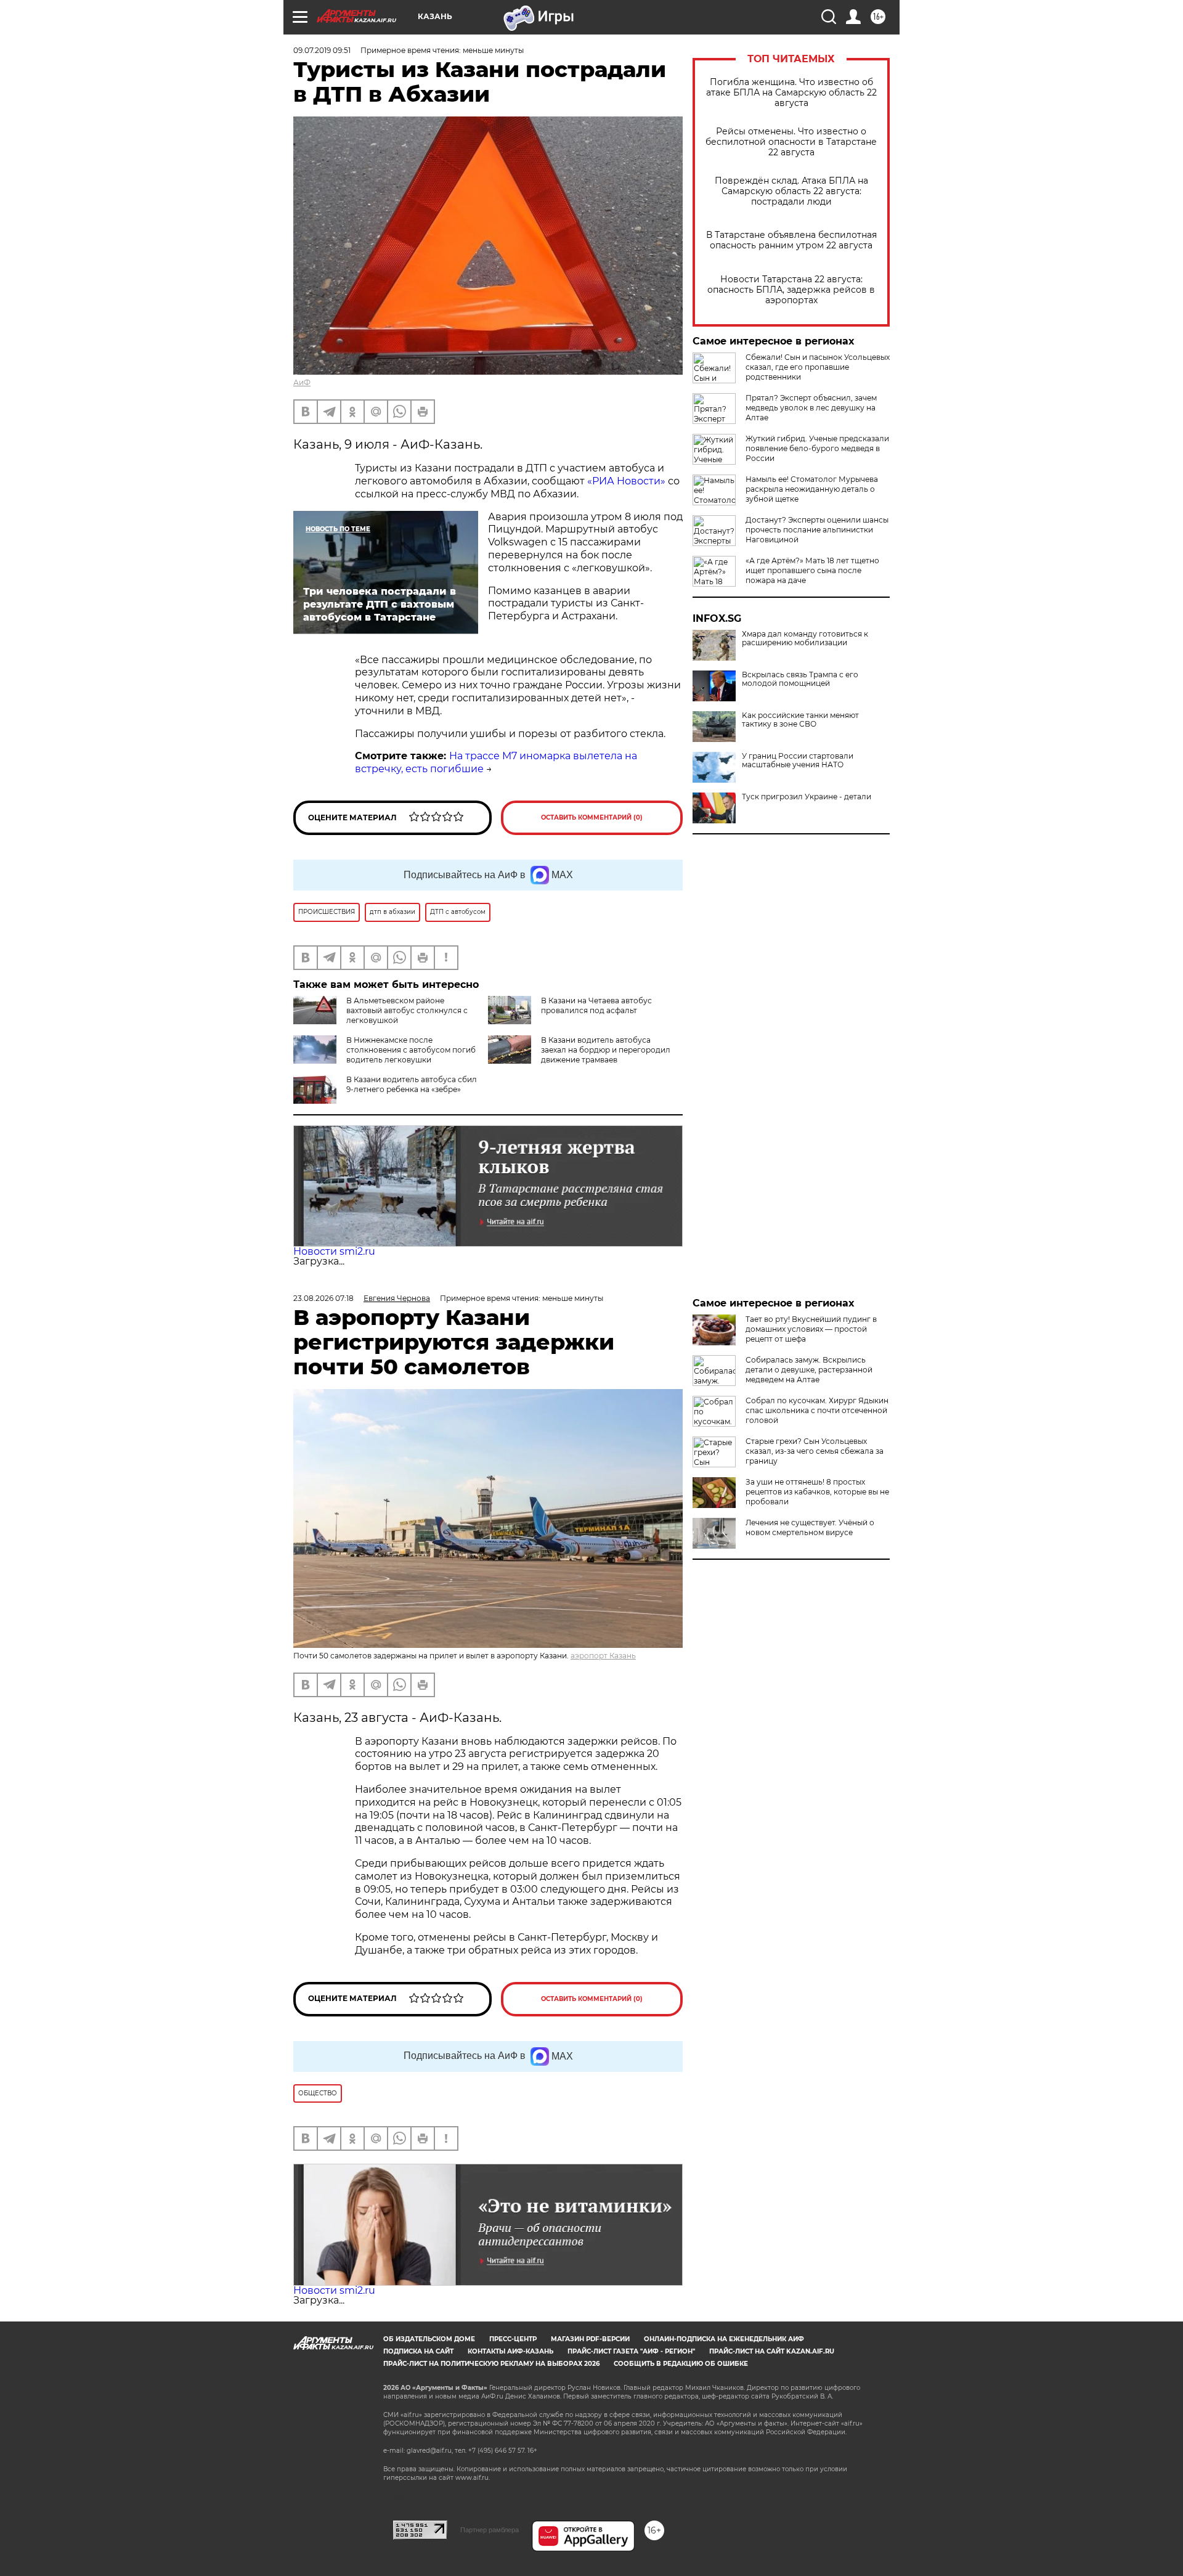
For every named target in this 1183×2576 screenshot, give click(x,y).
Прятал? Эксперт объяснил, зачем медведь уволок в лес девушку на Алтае (811, 408)
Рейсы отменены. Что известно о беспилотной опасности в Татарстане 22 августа (791, 142)
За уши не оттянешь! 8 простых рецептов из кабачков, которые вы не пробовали (817, 1492)
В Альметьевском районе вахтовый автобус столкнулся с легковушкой (407, 1010)
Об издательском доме (429, 2339)
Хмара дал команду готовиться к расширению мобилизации (805, 638)
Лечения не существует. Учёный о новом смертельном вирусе (810, 1527)
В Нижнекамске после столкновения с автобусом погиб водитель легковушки (411, 1050)
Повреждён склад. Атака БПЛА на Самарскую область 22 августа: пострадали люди (791, 191)
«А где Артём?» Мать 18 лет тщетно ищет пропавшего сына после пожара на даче (812, 570)
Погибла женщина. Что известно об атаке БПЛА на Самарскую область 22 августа (791, 93)
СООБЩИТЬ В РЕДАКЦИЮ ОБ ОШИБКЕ (681, 2364)
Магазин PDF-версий (590, 2339)
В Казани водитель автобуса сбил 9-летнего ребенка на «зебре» (412, 1084)
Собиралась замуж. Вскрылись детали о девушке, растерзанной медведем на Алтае (809, 1370)
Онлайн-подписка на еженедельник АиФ (724, 2339)
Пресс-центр (513, 2339)
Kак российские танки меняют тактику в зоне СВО (800, 720)
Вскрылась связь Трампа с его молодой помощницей (800, 679)
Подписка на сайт (418, 2351)
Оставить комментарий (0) (592, 817)
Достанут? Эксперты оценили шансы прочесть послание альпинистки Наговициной (817, 530)
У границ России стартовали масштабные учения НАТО (798, 760)
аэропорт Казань (603, 1656)
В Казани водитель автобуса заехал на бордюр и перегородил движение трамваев (606, 1050)
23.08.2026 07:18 (323, 1298)
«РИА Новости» (626, 481)
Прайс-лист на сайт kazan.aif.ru (772, 2351)
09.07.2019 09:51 (322, 50)
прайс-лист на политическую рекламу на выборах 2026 (491, 2364)
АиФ (302, 382)
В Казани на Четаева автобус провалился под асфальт (596, 1005)
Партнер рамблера (490, 2530)
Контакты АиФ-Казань (510, 2351)
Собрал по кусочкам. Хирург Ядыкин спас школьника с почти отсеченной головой (817, 1410)
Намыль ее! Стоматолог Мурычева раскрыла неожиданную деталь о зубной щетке (812, 489)
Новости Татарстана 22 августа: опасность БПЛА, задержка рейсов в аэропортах (791, 290)
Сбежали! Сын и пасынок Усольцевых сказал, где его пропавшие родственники (818, 367)
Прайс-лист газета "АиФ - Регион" (631, 2351)
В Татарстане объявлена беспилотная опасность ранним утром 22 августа (791, 240)
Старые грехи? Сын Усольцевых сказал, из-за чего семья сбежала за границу (815, 1451)
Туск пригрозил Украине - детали (807, 797)
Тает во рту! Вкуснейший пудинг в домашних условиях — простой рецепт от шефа (811, 1329)
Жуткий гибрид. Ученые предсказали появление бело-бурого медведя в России (817, 448)
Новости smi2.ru (334, 1251)
